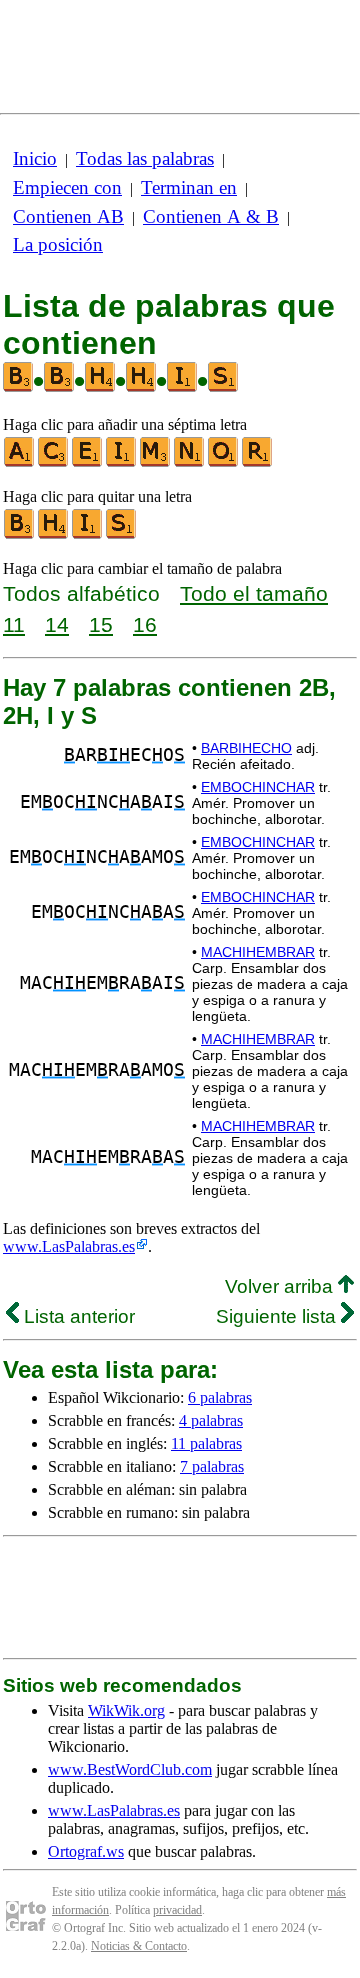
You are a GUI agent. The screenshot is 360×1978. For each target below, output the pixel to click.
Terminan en (189, 187)
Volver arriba (281, 1286)
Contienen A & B (211, 216)
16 (145, 624)
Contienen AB (68, 216)
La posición (58, 244)
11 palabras (206, 1443)
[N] (190, 462)
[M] (156, 462)
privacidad (177, 1910)
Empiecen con (67, 187)
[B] (20, 534)
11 (14, 624)
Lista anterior (77, 1316)
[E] (88, 462)
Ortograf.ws (86, 1851)
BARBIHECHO (246, 748)
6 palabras (220, 1397)
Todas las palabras (145, 158)
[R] (258, 462)
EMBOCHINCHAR (258, 787)
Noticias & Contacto (139, 1946)
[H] (54, 534)
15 (101, 624)
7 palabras (212, 1466)
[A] (20, 462)
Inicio (35, 158)
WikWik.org (126, 1710)
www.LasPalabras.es (69, 1246)
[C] (54, 462)
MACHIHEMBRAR (258, 952)
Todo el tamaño (254, 593)
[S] (122, 534)
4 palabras (211, 1420)
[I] (122, 462)
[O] (224, 462)
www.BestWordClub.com (130, 1769)
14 (57, 624)
